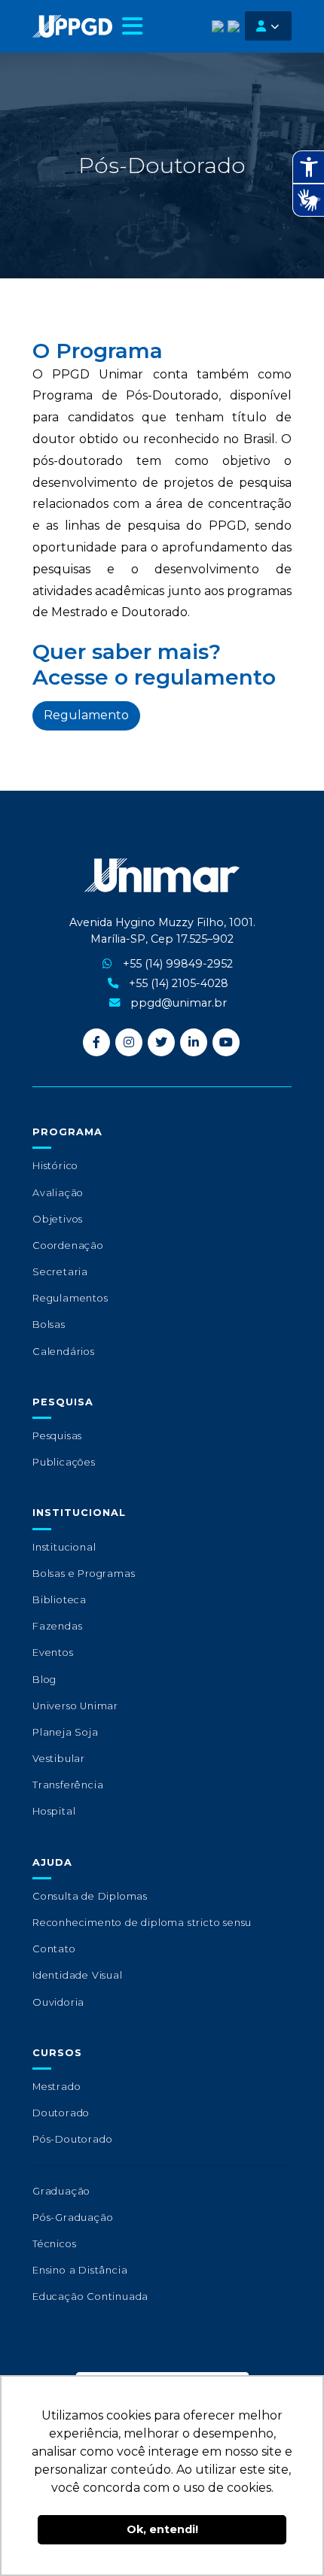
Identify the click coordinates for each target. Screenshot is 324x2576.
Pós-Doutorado (72, 2139)
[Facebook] (96, 1042)
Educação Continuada (90, 2297)
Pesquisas (57, 1436)
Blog (44, 1680)
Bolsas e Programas (84, 1574)
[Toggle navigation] (132, 26)
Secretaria (60, 1272)
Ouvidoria (58, 2002)
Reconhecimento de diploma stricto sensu (142, 1923)
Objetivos (58, 1219)
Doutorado (61, 2113)
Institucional (64, 1547)
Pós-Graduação (73, 2218)
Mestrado (57, 2087)
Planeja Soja (66, 1732)
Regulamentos (70, 1298)
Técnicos (54, 2244)
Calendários (64, 1352)
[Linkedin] (194, 1042)
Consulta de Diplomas (90, 1896)
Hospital (54, 1811)
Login (268, 26)
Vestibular (59, 1759)
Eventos (53, 1653)
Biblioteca (60, 1600)
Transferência (68, 1785)
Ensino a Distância (80, 2270)
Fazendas (57, 1626)
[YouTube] (226, 1042)
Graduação (61, 2191)
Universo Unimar (75, 1706)
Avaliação (58, 1193)
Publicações (64, 1462)
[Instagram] (129, 1042)
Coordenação (68, 1245)
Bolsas (49, 1324)
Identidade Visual (78, 1975)
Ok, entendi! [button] (162, 2529)
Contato (54, 1949)
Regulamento (86, 715)
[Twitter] (161, 1042)
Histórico (55, 1166)
